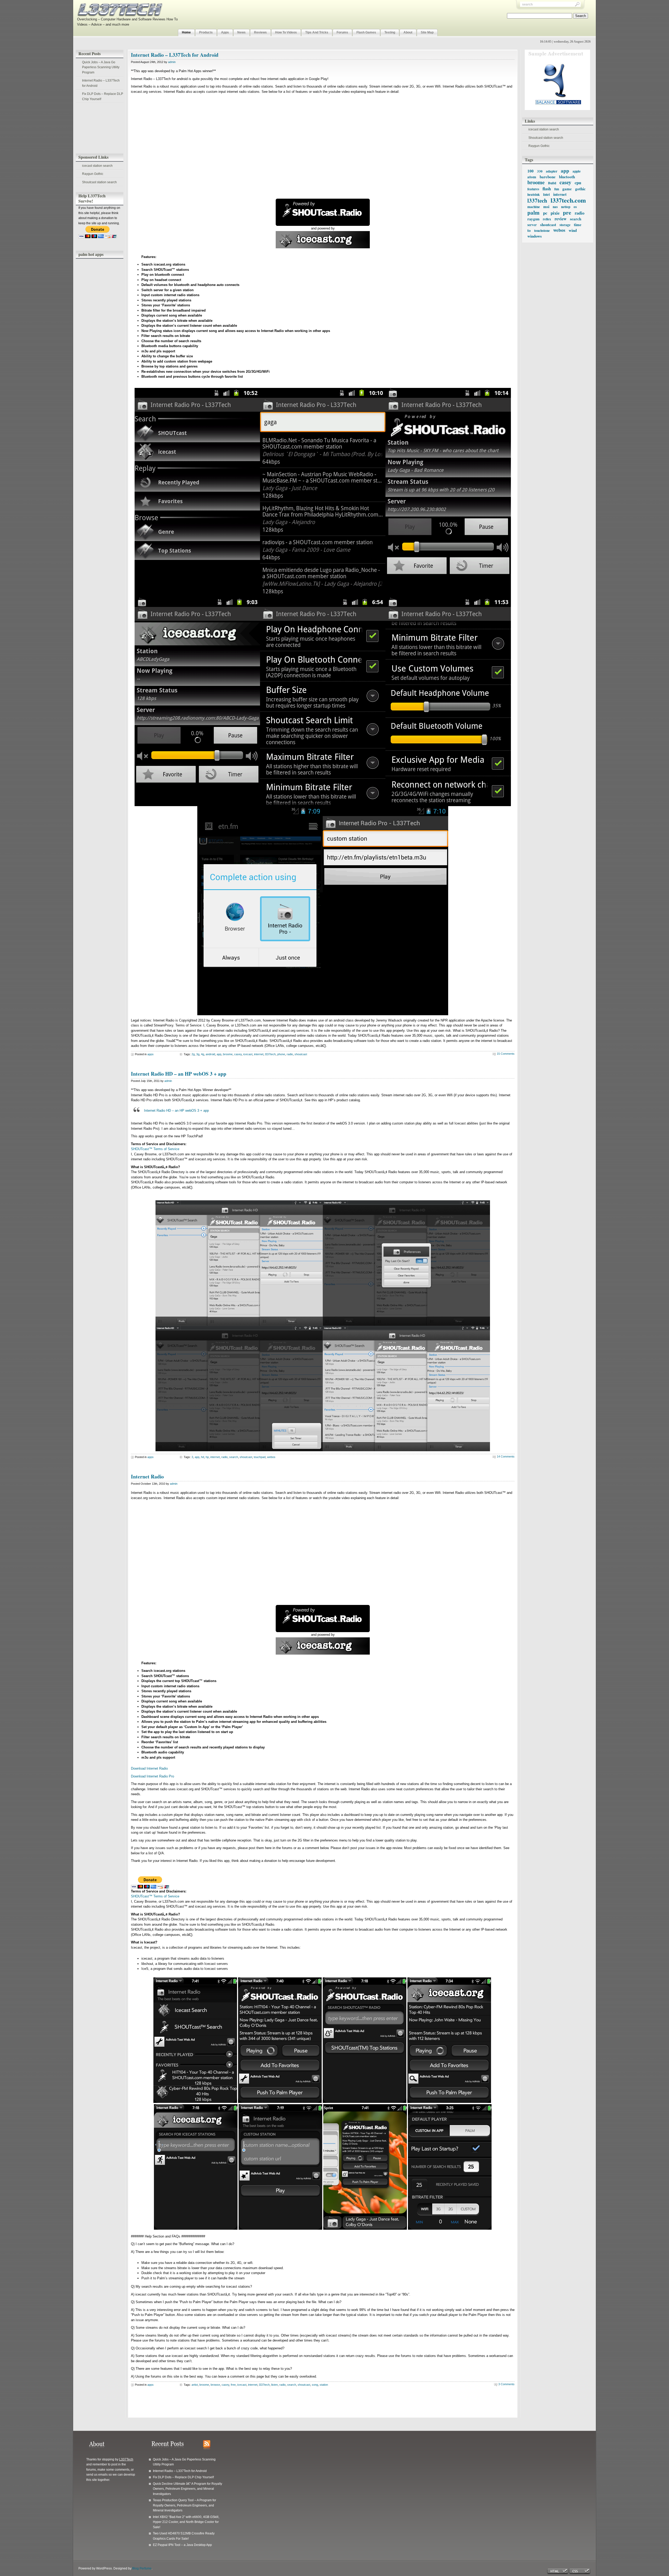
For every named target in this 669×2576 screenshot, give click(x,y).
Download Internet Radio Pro (152, 1776)
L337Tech (126, 2459)
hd (203, 1457)
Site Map (427, 32)
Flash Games (366, 32)
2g (193, 1054)
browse (215, 2385)
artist (195, 2385)
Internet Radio (147, 1476)
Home (186, 32)
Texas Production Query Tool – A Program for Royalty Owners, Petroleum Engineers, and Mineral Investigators (184, 2505)
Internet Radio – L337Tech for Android (101, 83)
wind (573, 230)
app (219, 1054)
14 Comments (506, 1456)
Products (206, 32)
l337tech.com (568, 200)
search (234, 1457)
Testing (390, 32)
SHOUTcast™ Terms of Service (155, 1149)
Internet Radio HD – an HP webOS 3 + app (179, 1074)
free (233, 2385)
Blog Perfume (142, 2568)
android (210, 1054)
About (408, 32)
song (315, 2385)
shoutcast (301, 1054)
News (241, 32)
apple (577, 171)
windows (535, 236)
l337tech (270, 1054)
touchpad (260, 1457)
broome (536, 182)
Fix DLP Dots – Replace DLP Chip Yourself (103, 96)
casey (238, 1054)
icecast (248, 1054)
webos (559, 230)
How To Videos (286, 32)
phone (281, 1054)
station (324, 2385)
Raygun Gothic (93, 174)
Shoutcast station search (99, 182)
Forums (342, 32)
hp (207, 1457)
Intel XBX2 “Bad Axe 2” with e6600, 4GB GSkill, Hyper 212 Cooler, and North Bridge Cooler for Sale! (186, 2522)
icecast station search (97, 166)
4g (203, 1054)
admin (172, 62)
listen (275, 2385)
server (532, 225)
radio (290, 1054)
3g (198, 1054)
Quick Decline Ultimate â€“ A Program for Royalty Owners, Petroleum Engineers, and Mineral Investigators (188, 2489)
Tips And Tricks (317, 32)
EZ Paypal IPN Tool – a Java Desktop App (182, 2545)
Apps (225, 32)
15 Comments (506, 1054)
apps (151, 1054)
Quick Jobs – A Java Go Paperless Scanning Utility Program (101, 67)
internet (259, 1054)
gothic (580, 189)
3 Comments (506, 2384)
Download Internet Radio (149, 1768)
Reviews (260, 32)
